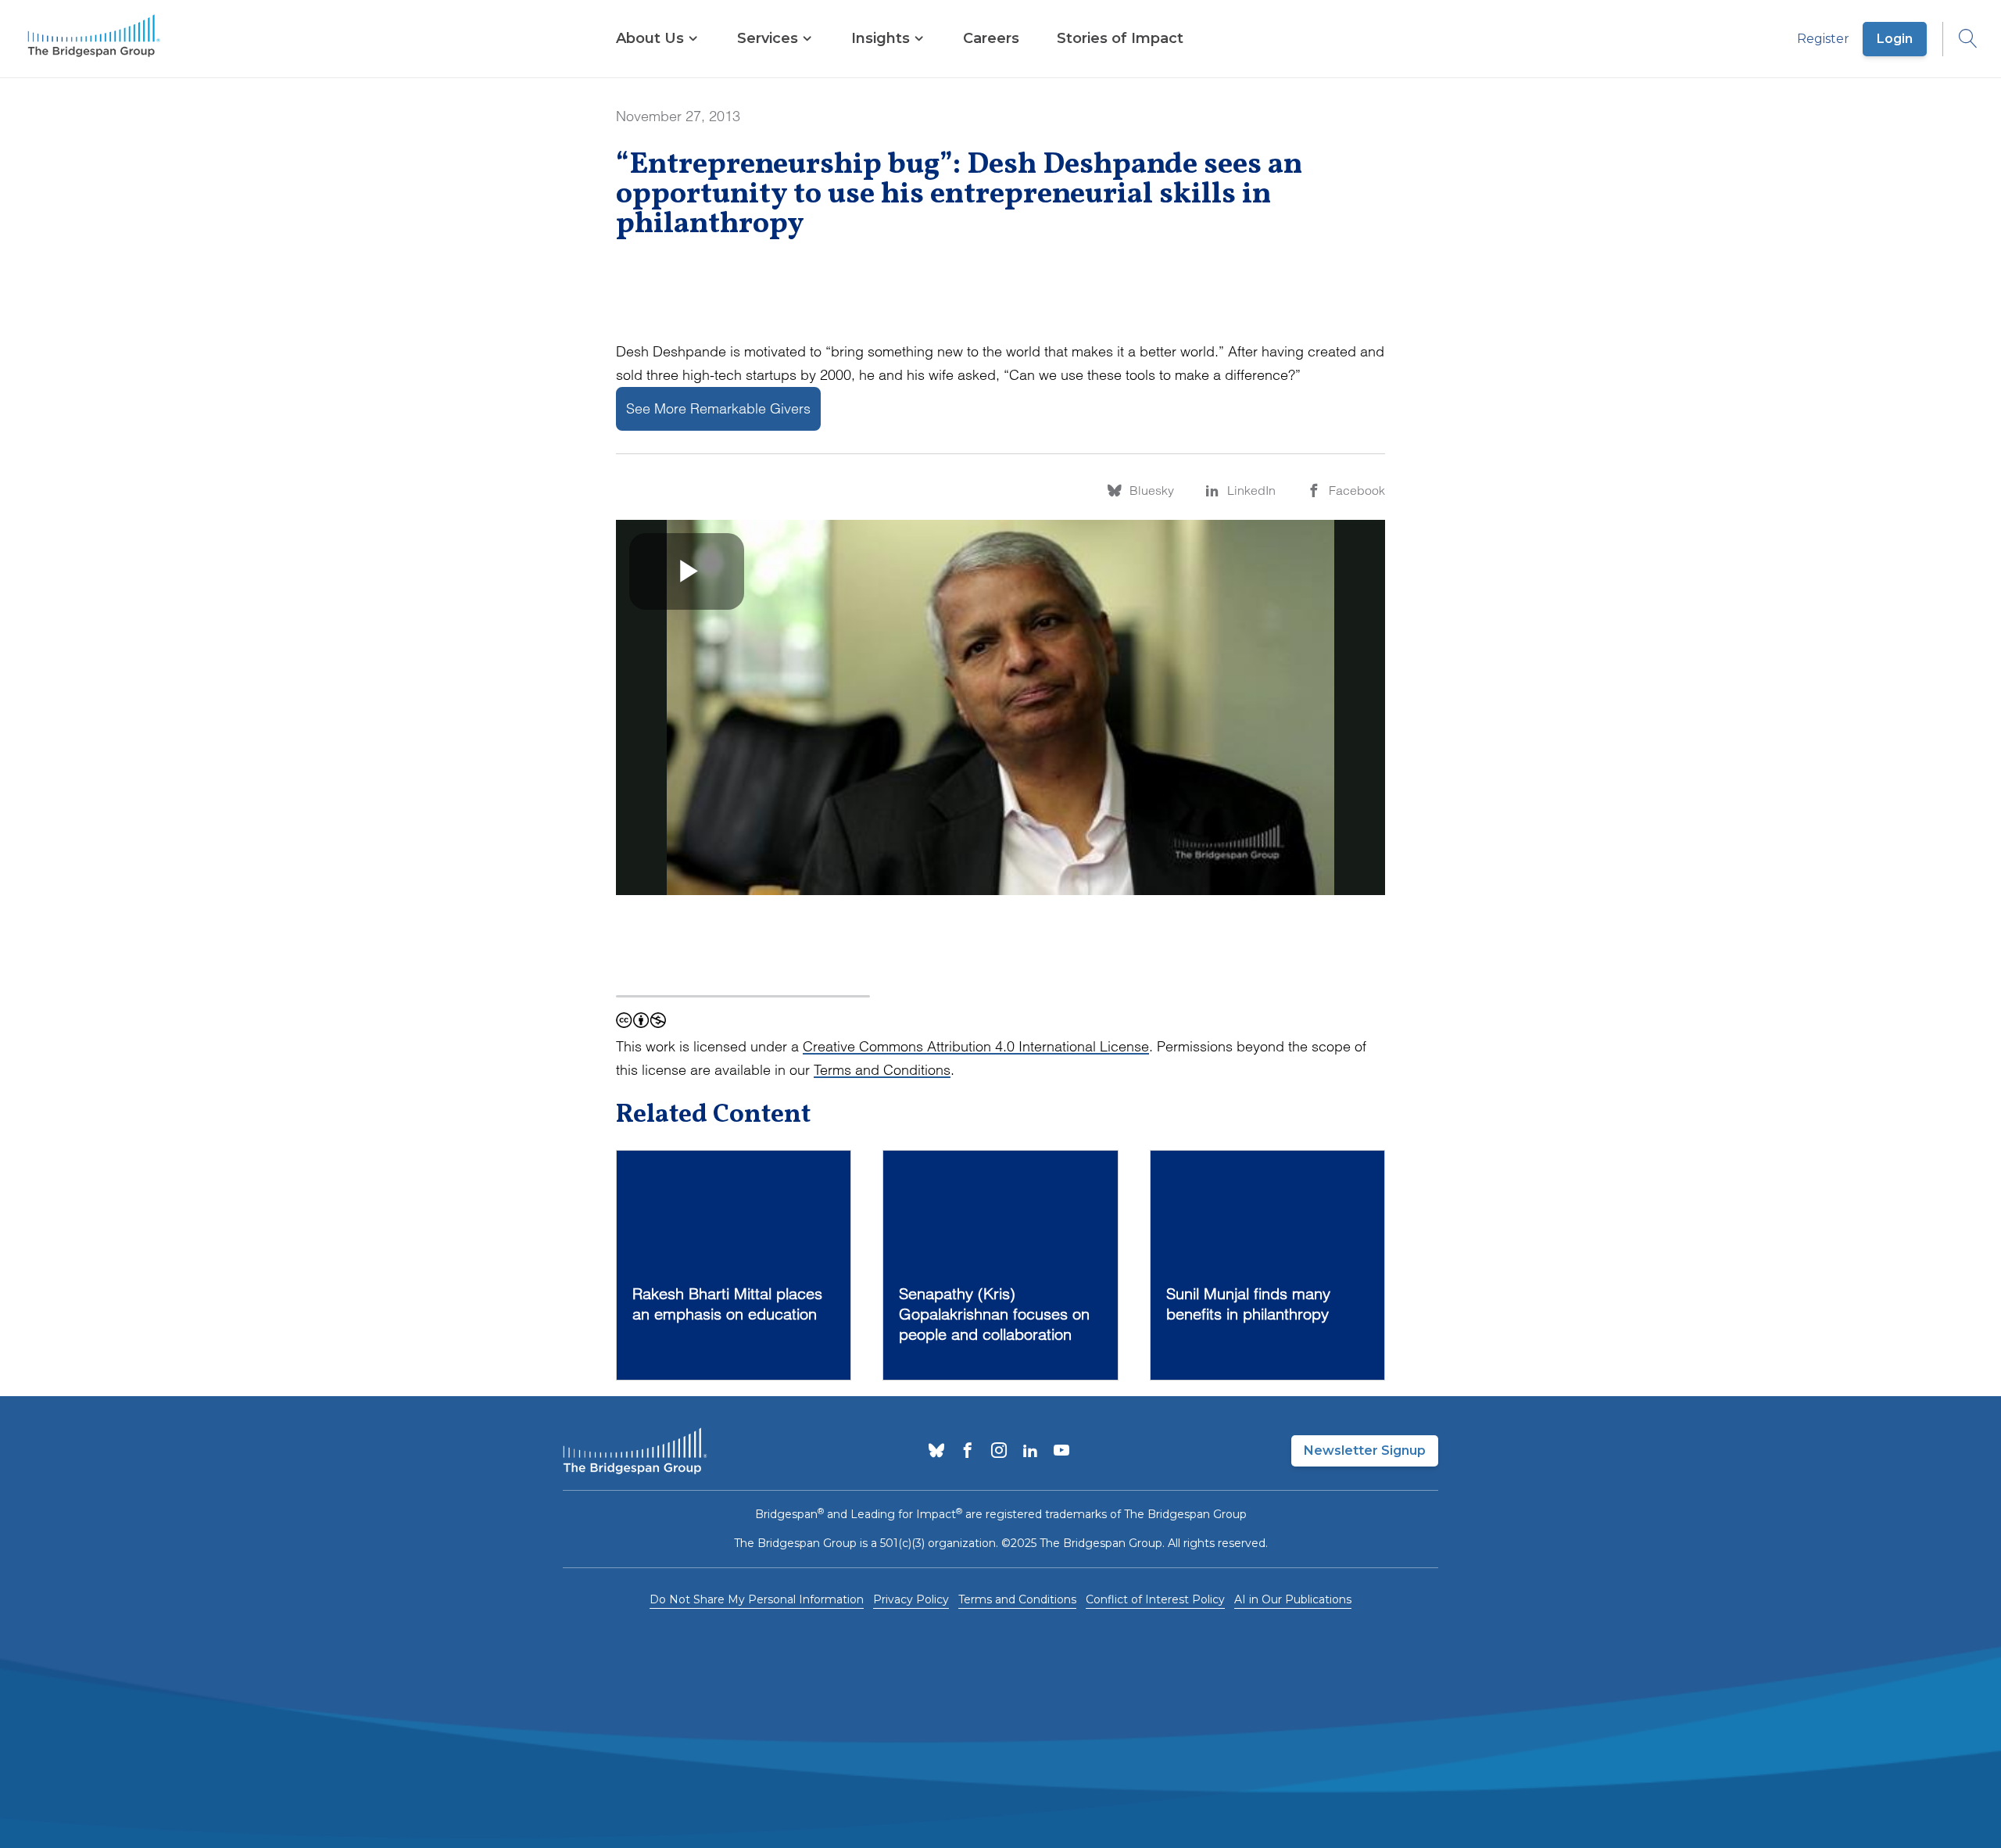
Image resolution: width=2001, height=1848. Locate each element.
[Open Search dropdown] (1960, 39)
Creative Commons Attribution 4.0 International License (976, 1046)
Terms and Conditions (882, 1070)
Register (1823, 39)
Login (1895, 39)
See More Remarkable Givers (718, 408)
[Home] (94, 39)
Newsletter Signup (1365, 1450)
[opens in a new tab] (936, 1452)
